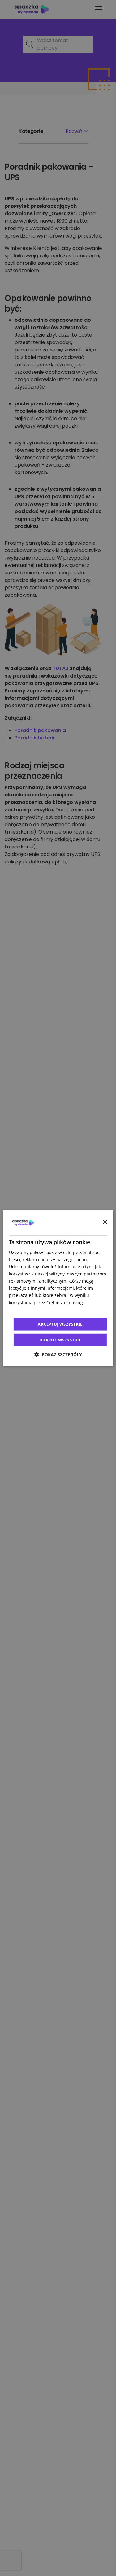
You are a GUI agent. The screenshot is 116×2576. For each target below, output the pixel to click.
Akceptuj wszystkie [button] (60, 1324)
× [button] (105, 1222)
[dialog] (58, 1288)
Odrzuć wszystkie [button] (60, 1340)
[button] (58, 1355)
